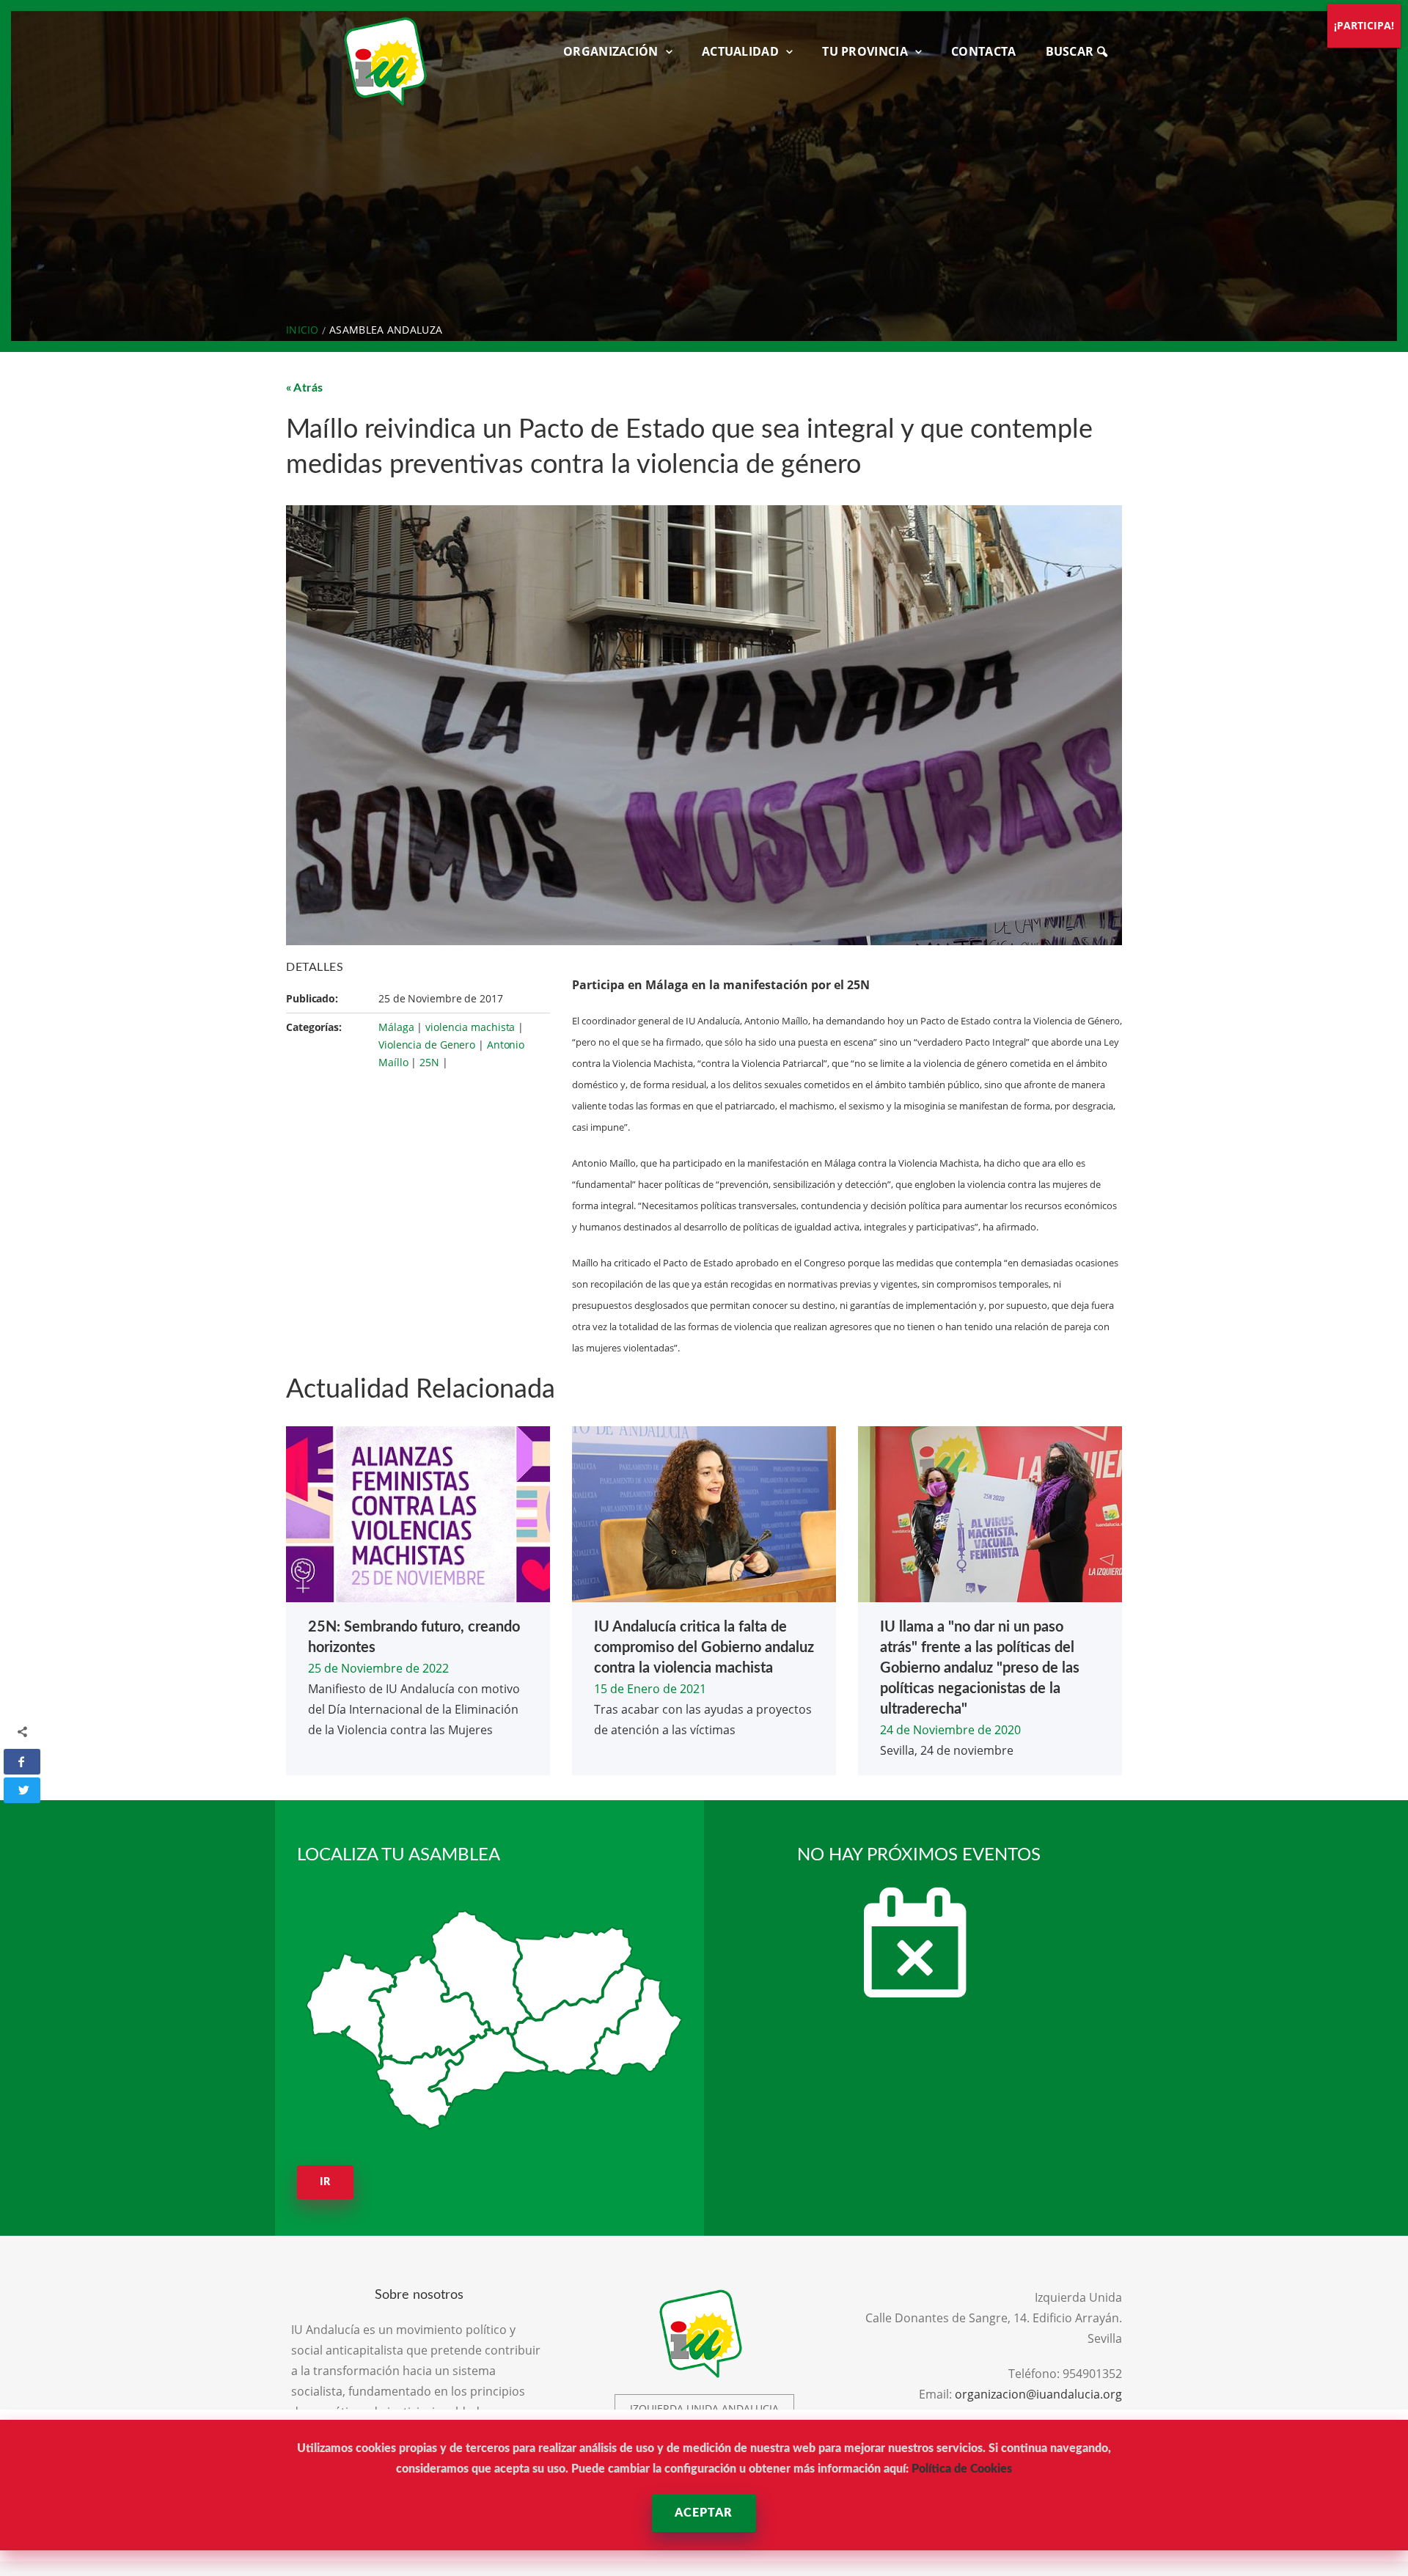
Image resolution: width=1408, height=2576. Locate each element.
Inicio (302, 330)
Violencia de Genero (427, 1045)
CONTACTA (983, 51)
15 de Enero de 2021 (650, 1689)
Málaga (396, 1027)
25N (429, 1062)
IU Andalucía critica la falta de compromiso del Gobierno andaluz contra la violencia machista (704, 1648)
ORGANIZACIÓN (611, 51)
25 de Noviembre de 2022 (378, 1668)
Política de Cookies (962, 2469)
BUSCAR (1071, 51)
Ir (325, 2182)
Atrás (308, 388)
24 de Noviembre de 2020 (950, 1730)
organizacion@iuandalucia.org (1038, 2394)
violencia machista (470, 1027)
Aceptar (704, 2513)
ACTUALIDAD (740, 51)
